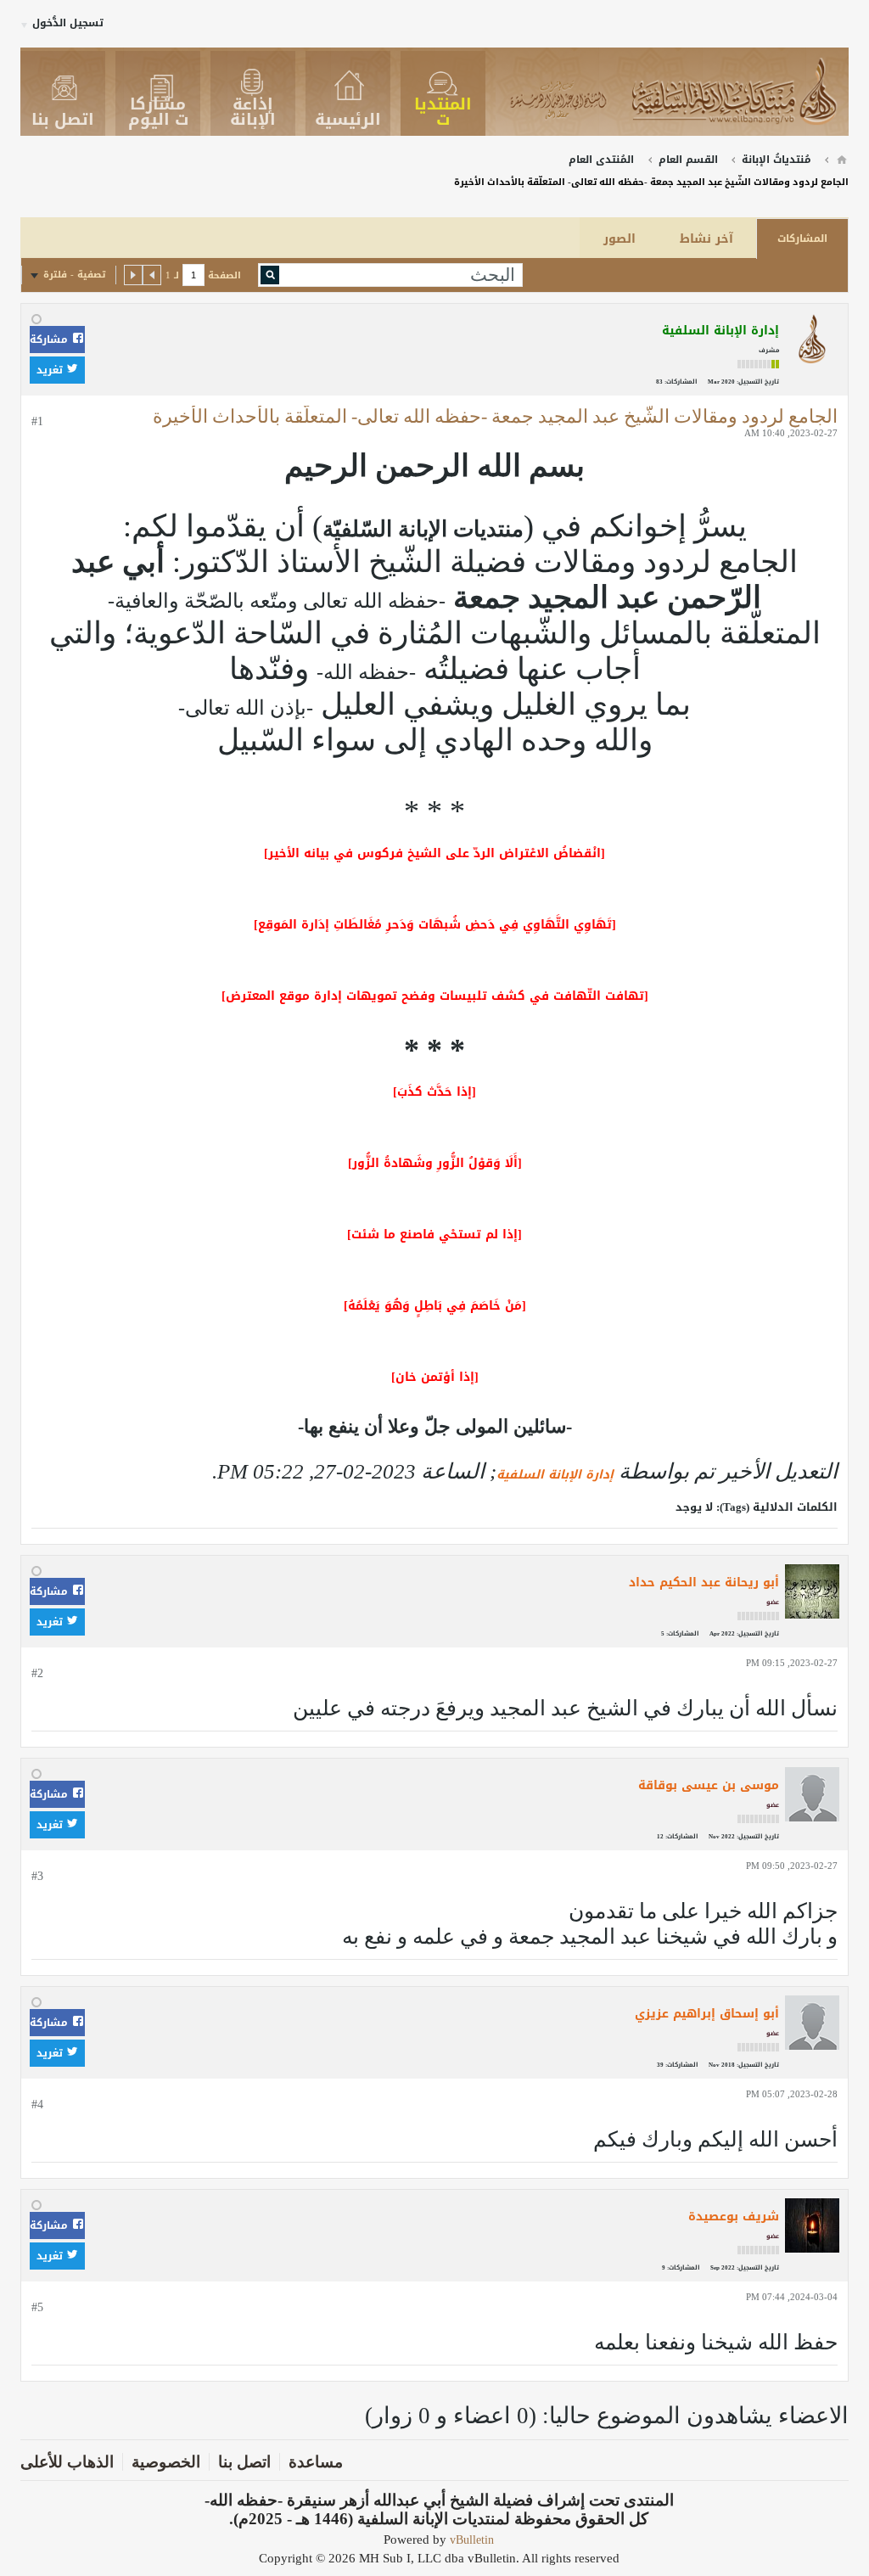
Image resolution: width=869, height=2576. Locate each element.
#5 (37, 2307)
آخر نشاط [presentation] (706, 239)
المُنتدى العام (601, 160)
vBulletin (472, 2540)
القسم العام (688, 160)
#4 (37, 2105)
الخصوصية (166, 2462)
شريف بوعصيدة (734, 2217)
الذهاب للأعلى (67, 2462)
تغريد (51, 370)
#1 (37, 421)
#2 (37, 1673)
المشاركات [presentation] (802, 239)
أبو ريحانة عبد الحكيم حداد (704, 1583)
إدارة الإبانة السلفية (555, 1475)
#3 (37, 1876)
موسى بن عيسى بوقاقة (709, 1785)
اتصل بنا (244, 2462)
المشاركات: (681, 382)
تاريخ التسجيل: (758, 382)
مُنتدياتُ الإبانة (776, 160)
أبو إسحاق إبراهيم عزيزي (707, 2014)
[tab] (802, 239)
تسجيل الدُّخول (68, 23)
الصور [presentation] (620, 239)
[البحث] (270, 275)
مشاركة (50, 340)
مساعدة (316, 2462)
